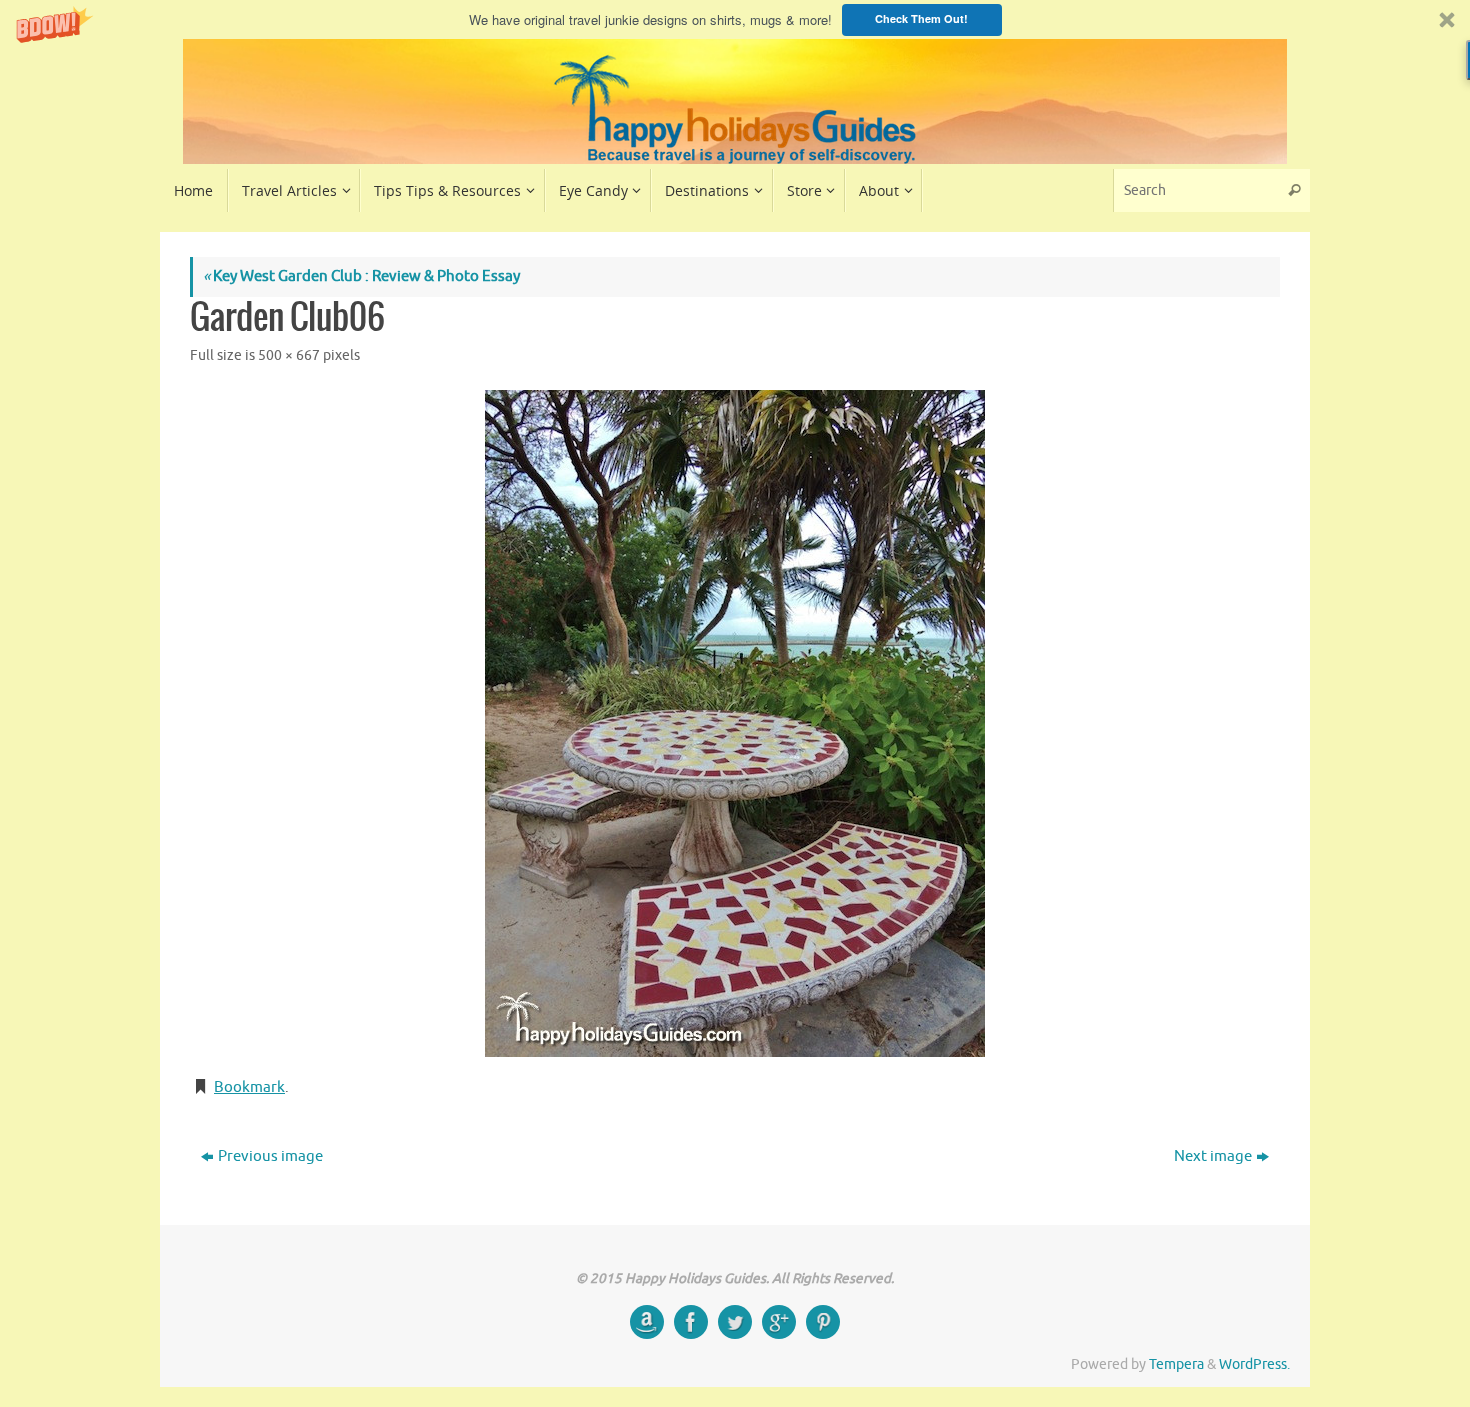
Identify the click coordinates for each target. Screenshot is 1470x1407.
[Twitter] (735, 1322)
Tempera (1176, 1364)
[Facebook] (691, 1322)
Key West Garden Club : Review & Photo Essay (361, 276)
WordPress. (1254, 1364)
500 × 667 (289, 355)
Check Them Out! (921, 18)
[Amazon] (647, 1322)
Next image (1213, 1156)
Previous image (270, 1156)
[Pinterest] (823, 1322)
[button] (735, 19)
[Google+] (779, 1322)
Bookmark (249, 1087)
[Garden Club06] (735, 723)
